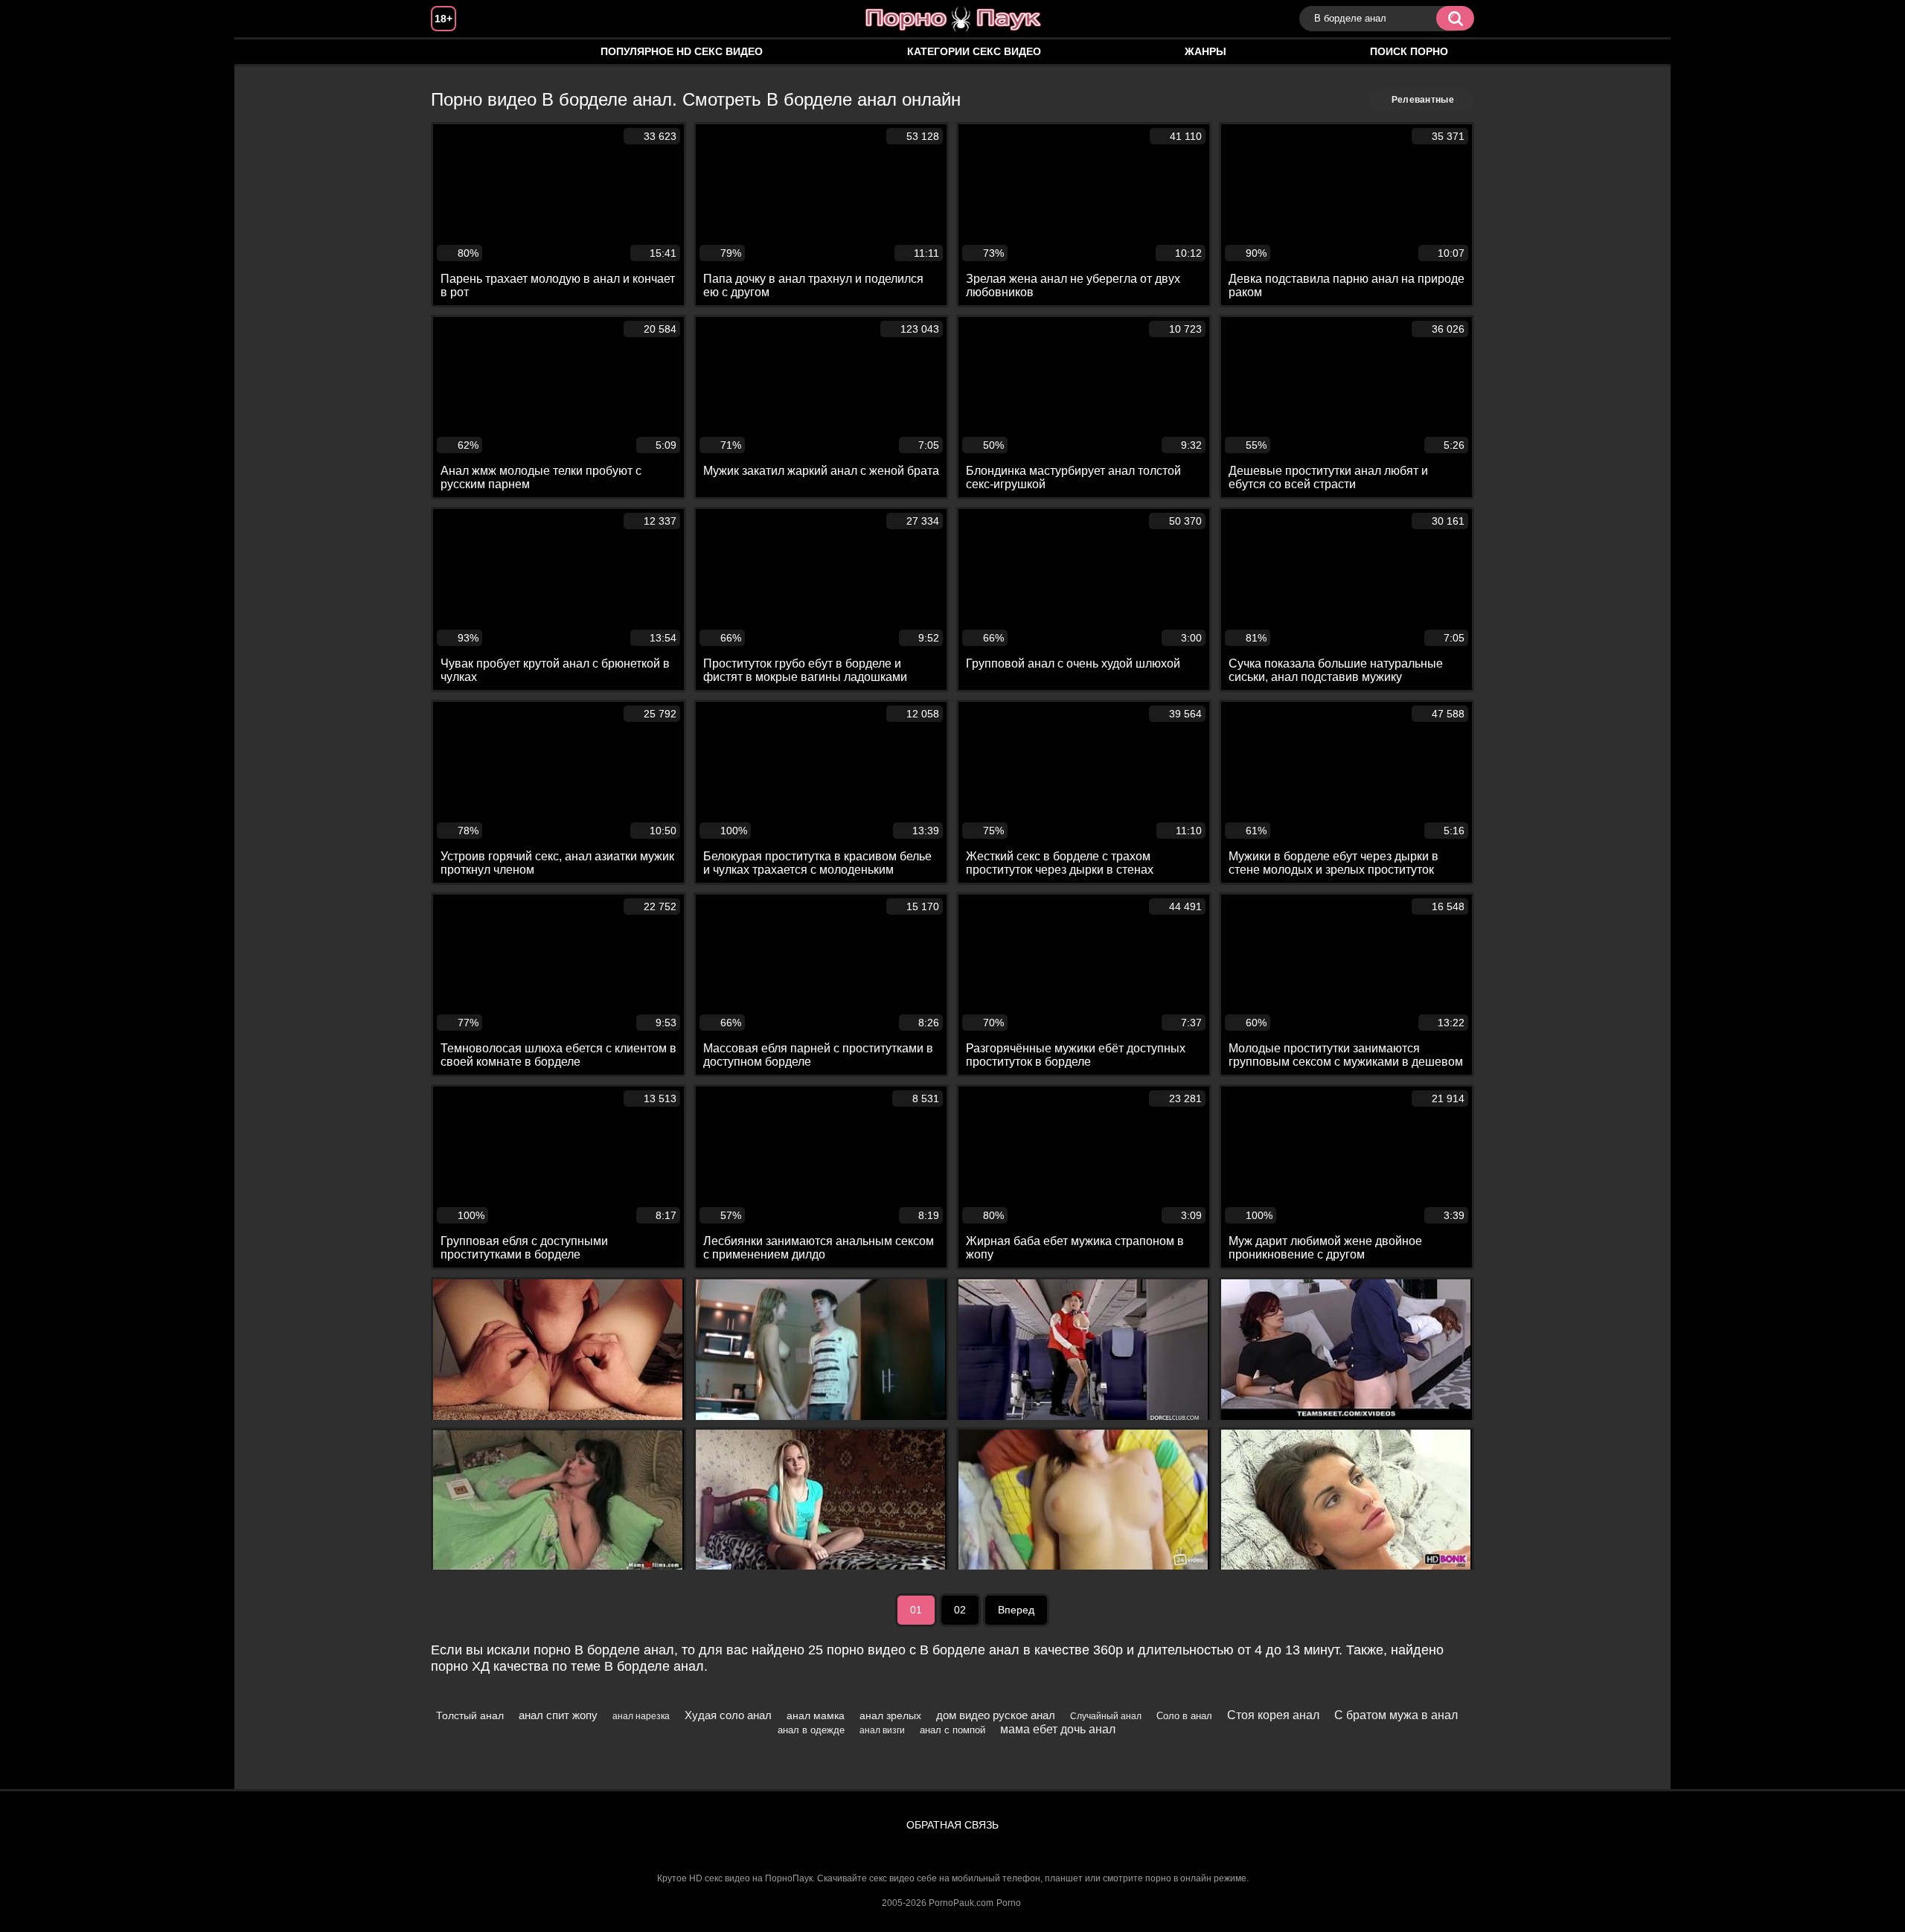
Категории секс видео (974, 51)
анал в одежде (811, 1730)
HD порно (457, 52)
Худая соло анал (728, 1715)
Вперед (1016, 1610)
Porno (1009, 1903)
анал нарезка (641, 1716)
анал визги (882, 1730)
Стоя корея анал (1273, 1715)
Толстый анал (470, 1715)
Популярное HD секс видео (682, 51)
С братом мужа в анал (1396, 1715)
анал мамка (816, 1715)
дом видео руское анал (996, 1715)
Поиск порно (1409, 51)
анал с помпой (952, 1730)
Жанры (1206, 51)
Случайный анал (1106, 1716)
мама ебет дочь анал (1058, 1729)
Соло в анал (1184, 1716)
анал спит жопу (558, 1715)
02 (960, 1610)
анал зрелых (890, 1715)
